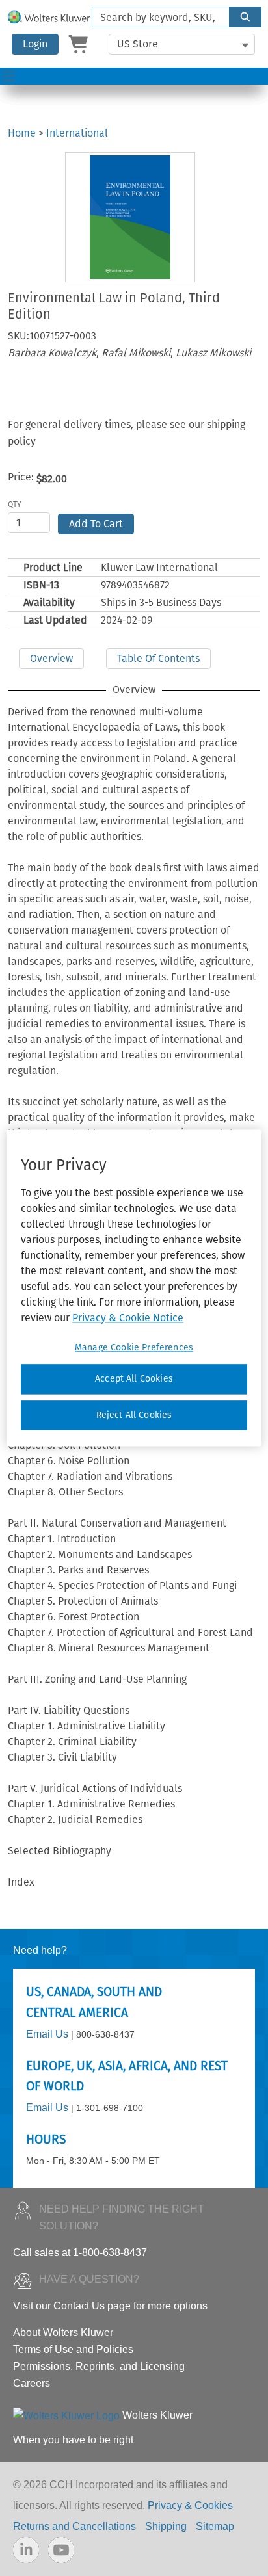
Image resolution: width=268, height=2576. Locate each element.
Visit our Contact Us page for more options (110, 2306)
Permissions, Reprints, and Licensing (99, 2366)
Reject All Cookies (134, 1415)
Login (35, 44)
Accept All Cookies (134, 1379)
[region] (134, 1288)
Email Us (47, 2034)
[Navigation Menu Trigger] (8, 76)
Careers (32, 2383)
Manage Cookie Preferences (134, 1347)
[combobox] (155, 17)
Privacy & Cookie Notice (128, 1318)
